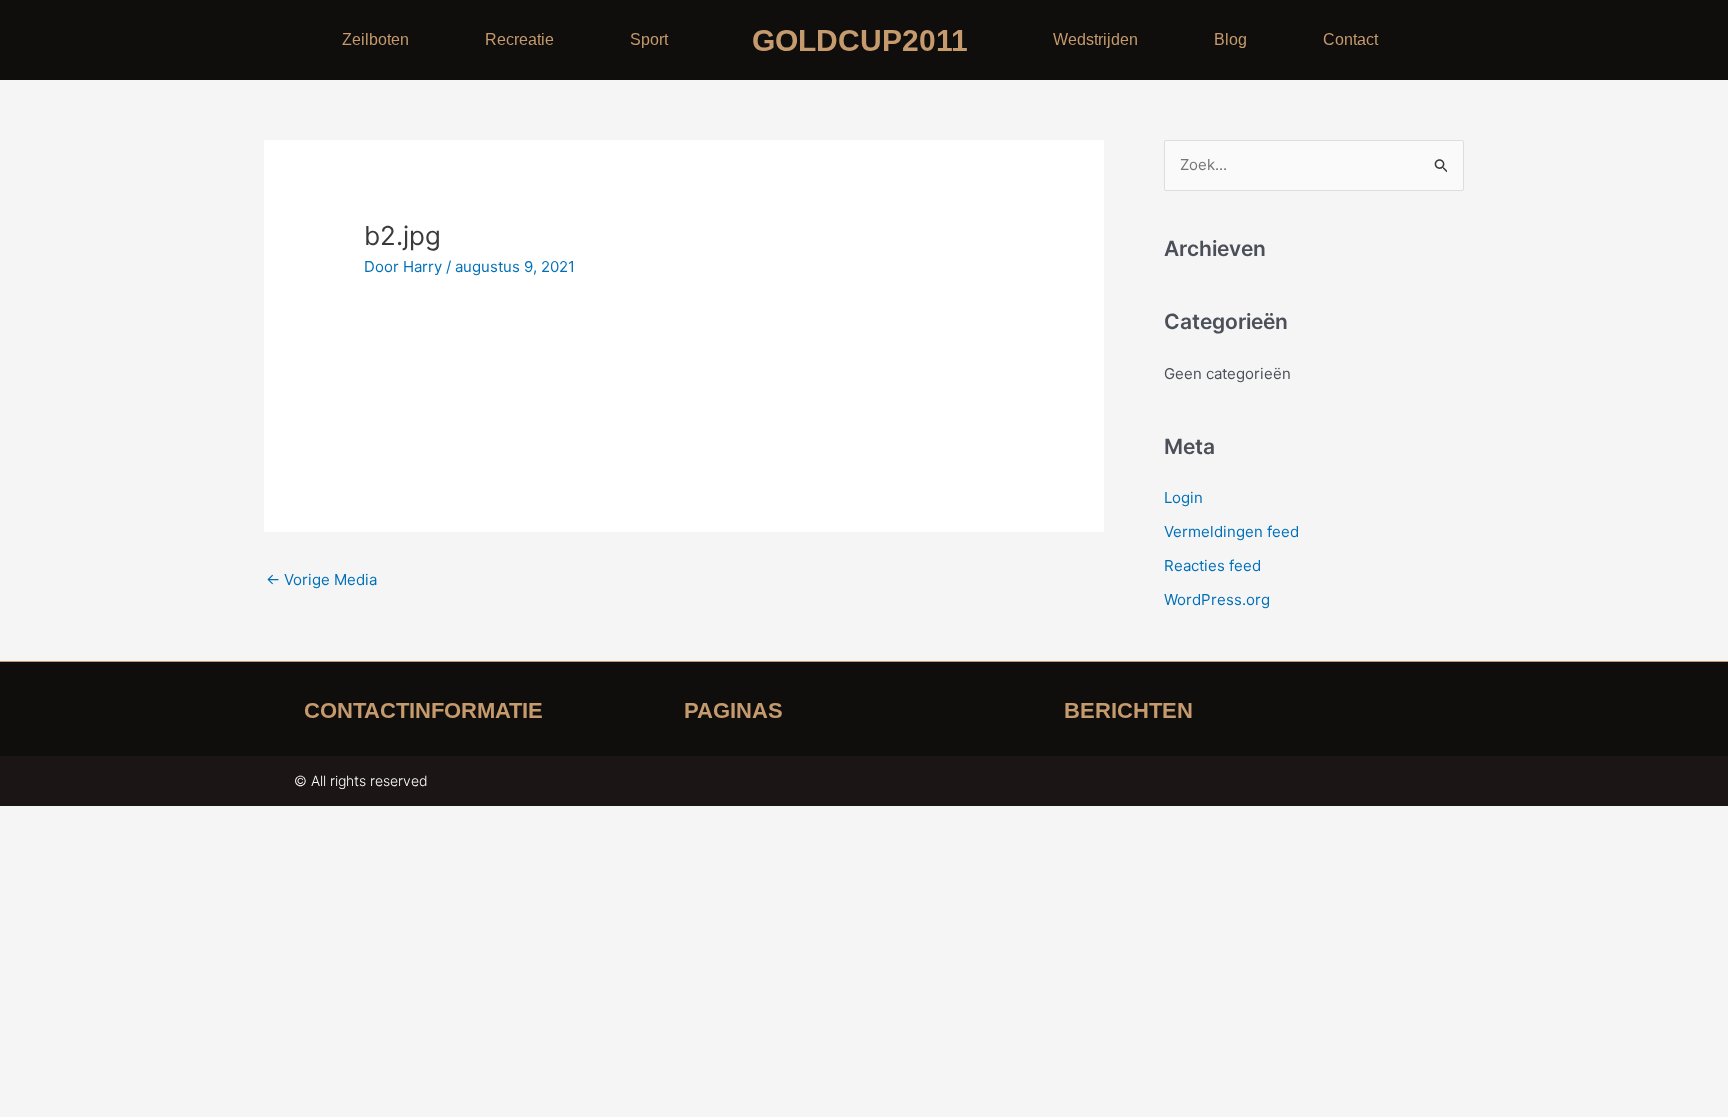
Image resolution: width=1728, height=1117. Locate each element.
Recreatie (519, 39)
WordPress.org (1217, 599)
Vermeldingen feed (1231, 531)
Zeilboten (375, 39)
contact (1350, 39)
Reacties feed (1212, 565)
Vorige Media (321, 579)
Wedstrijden (1095, 39)
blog (1230, 39)
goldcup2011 (860, 40)
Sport (649, 39)
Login (1183, 497)
